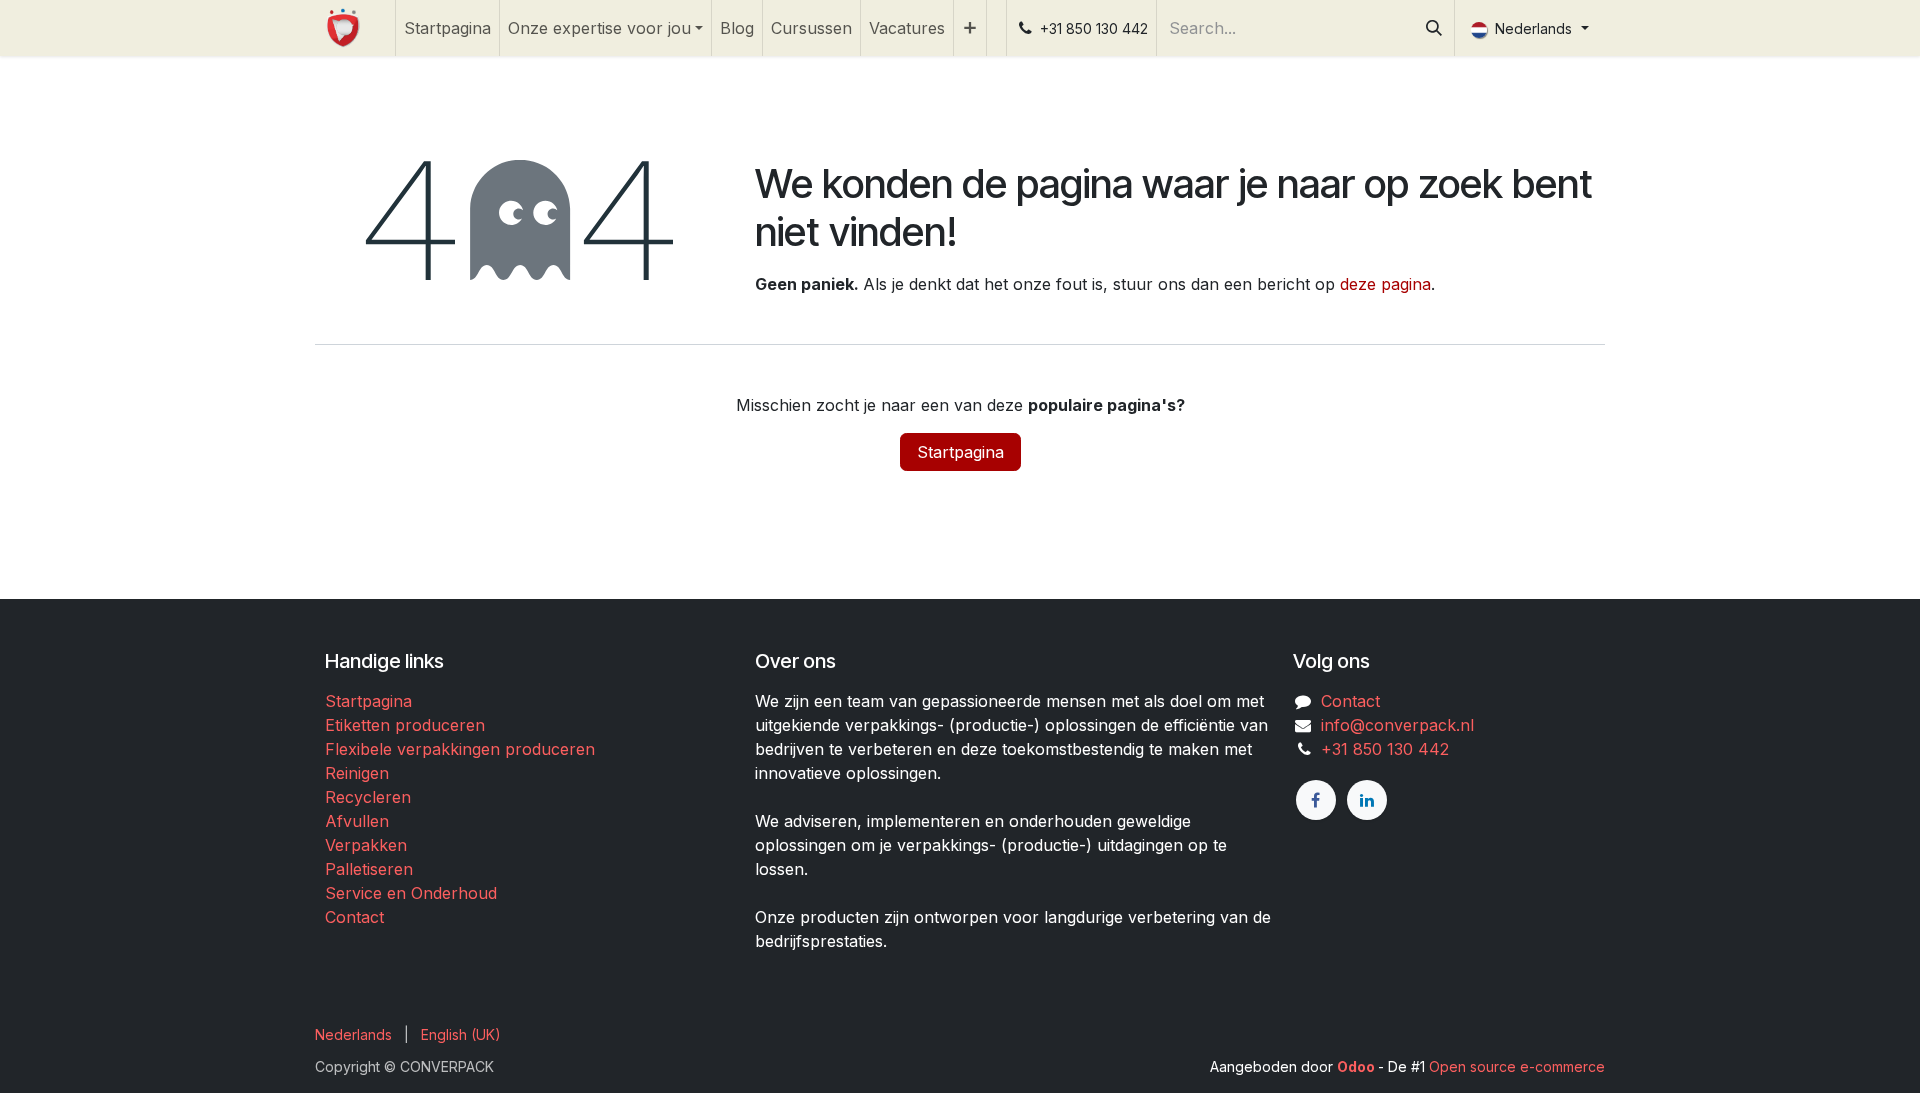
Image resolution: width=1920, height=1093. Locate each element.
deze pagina (1385, 284)
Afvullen (357, 821)
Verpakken (366, 845)
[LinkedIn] (1367, 800)
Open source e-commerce (1517, 1066)
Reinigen (357, 773)
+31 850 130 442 (1380, 749)
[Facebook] (1316, 800)
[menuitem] (447, 28)
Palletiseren (369, 869)
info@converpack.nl (1397, 725)
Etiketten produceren (405, 725)
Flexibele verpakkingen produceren (460, 749)
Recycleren (368, 797)
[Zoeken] (1434, 28)
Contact (354, 917)
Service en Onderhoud (411, 893)
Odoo (1357, 1066)
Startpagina (960, 452)
